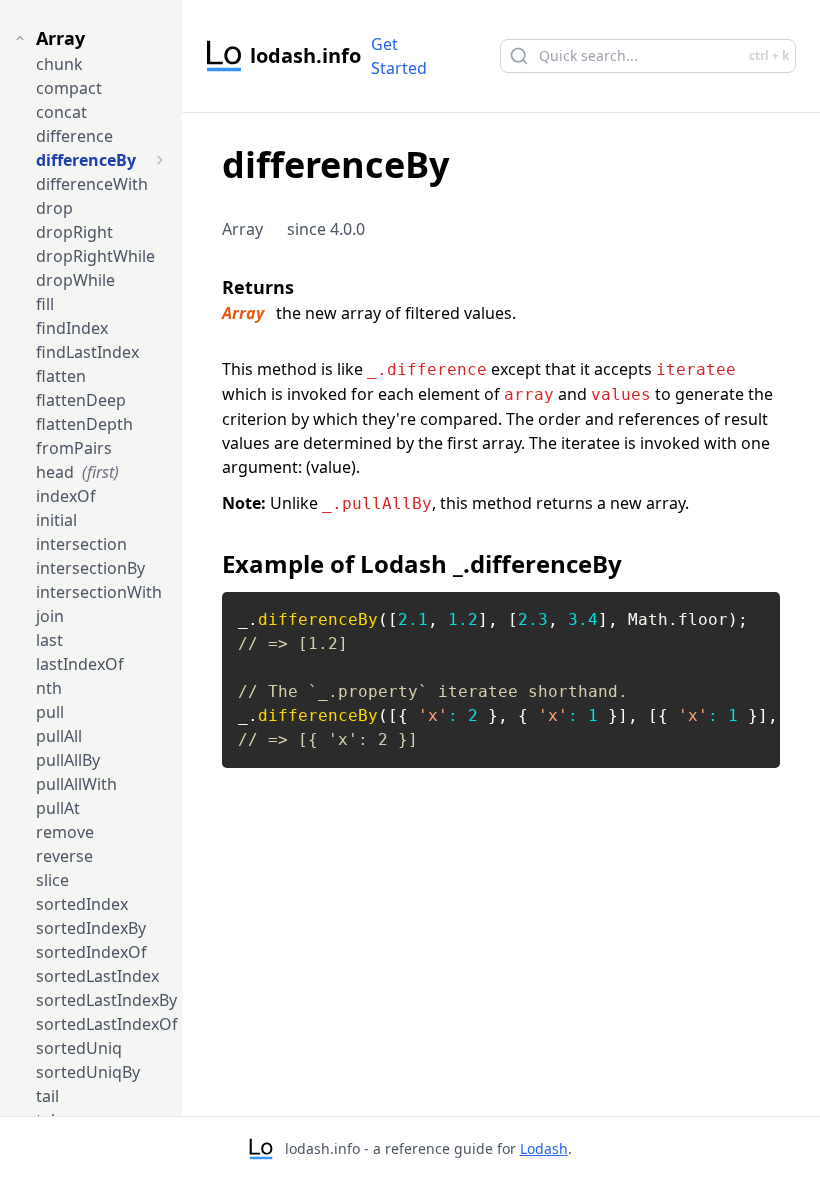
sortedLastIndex (97, 976)
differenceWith (92, 184)
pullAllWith (76, 784)
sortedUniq (79, 1048)
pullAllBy (68, 760)
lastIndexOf (80, 664)
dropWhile (75, 280)
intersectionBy (90, 568)
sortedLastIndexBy (106, 1000)
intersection (81, 544)
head (77, 472)
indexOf (66, 496)
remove (65, 832)
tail (47, 1096)
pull (50, 712)
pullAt (58, 808)
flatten (61, 376)
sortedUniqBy (88, 1072)
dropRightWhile (95, 256)
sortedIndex (82, 904)
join (50, 616)
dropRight (74, 232)
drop (54, 208)
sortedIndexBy (91, 928)
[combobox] (636, 56)
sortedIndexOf (91, 952)
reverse (64, 856)
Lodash (544, 1148)
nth (49, 688)
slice (52, 880)
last (49, 640)
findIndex (72, 328)
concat (61, 112)
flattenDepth (84, 424)
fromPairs (74, 448)
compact (69, 88)
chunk (59, 64)
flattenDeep (81, 400)
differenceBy (86, 160)
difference (74, 136)
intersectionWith (99, 592)
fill (45, 304)
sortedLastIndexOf (107, 1024)
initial (56, 520)
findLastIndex (87, 352)
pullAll (59, 736)
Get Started (399, 56)
